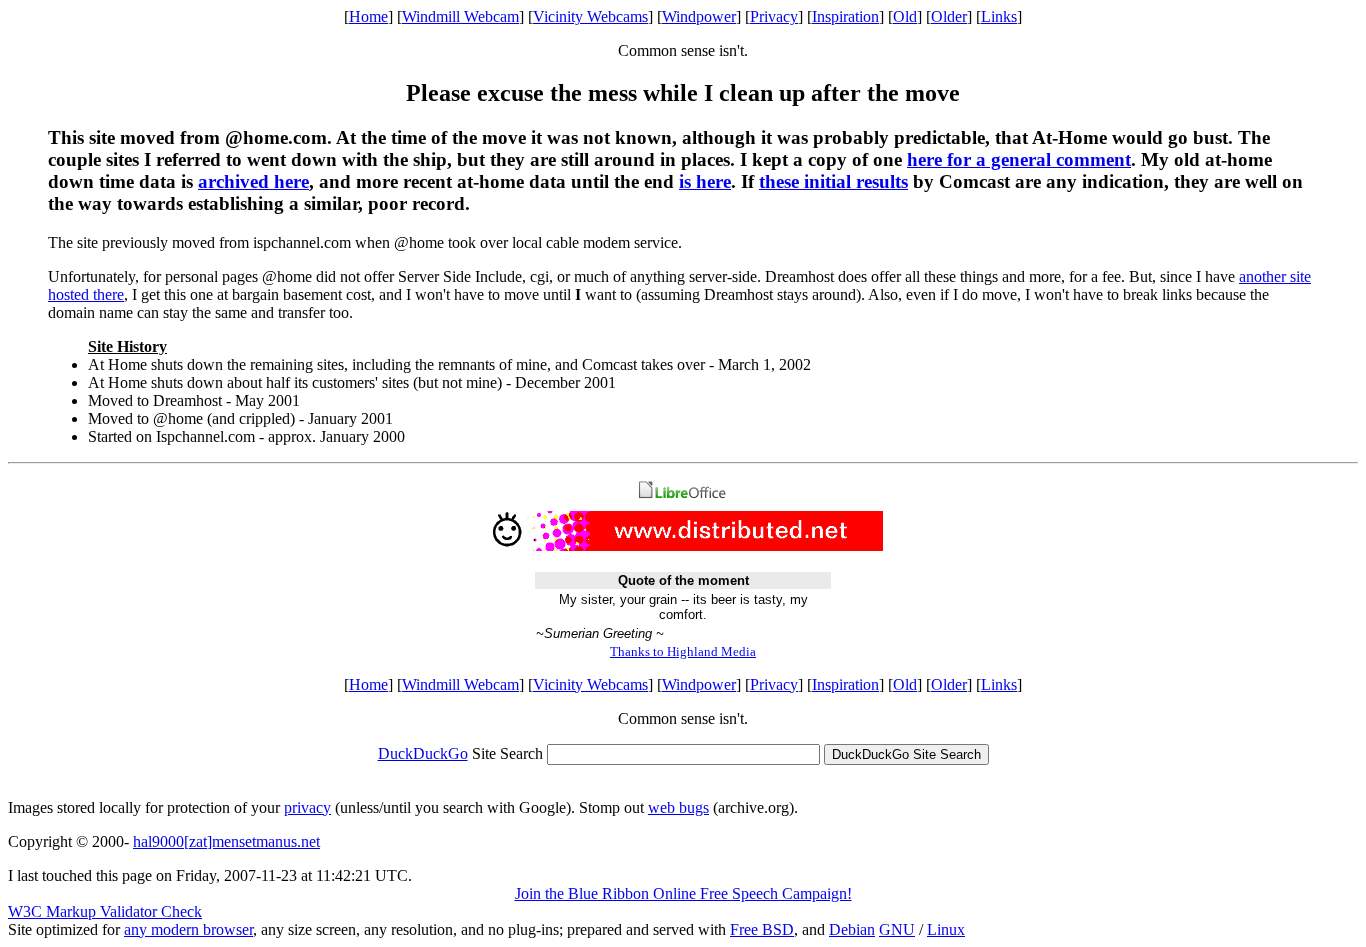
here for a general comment (1019, 159)
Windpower (699, 16)
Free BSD (762, 929)
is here (705, 181)
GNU (897, 929)
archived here (253, 181)
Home (368, 16)
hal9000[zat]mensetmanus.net (226, 841)
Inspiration (845, 16)
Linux (946, 929)
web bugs (678, 807)
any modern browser (188, 929)
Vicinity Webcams (590, 16)
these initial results (833, 181)
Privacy (774, 16)
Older (949, 16)
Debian (852, 929)
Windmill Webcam (460, 16)
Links (999, 16)
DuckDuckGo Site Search (906, 754)
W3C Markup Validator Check (105, 911)
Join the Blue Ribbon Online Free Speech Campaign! (683, 893)
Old (905, 16)
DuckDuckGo (423, 753)
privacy (307, 807)
